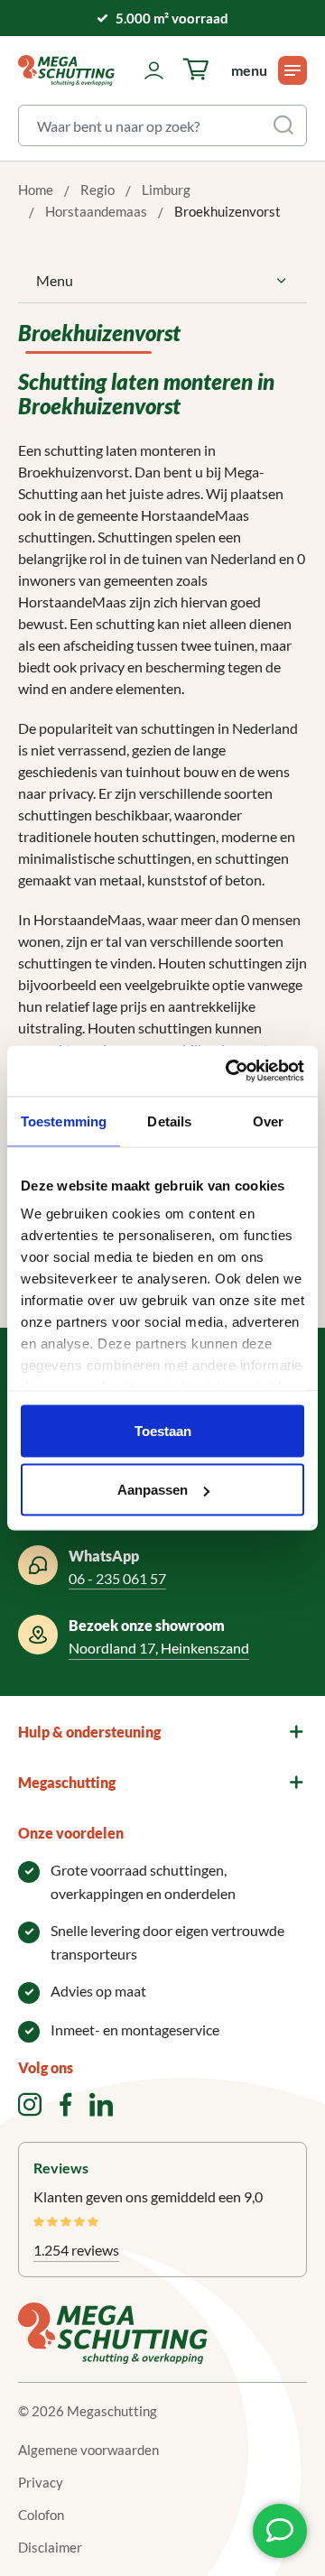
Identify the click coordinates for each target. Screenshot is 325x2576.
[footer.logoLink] (113, 2331)
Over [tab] (268, 1121)
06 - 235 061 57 (117, 1578)
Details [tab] (169, 1121)
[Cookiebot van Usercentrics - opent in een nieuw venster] (229, 1071)
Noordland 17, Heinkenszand (159, 1648)
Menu (55, 280)
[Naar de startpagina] (66, 70)
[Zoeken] (285, 125)
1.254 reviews (76, 2250)
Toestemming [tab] (64, 1121)
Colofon (41, 2515)
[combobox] (142, 125)
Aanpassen (153, 1490)
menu (249, 70)
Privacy (41, 2482)
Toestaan (163, 1430)
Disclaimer (50, 2547)
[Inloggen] (154, 70)
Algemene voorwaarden (88, 2450)
